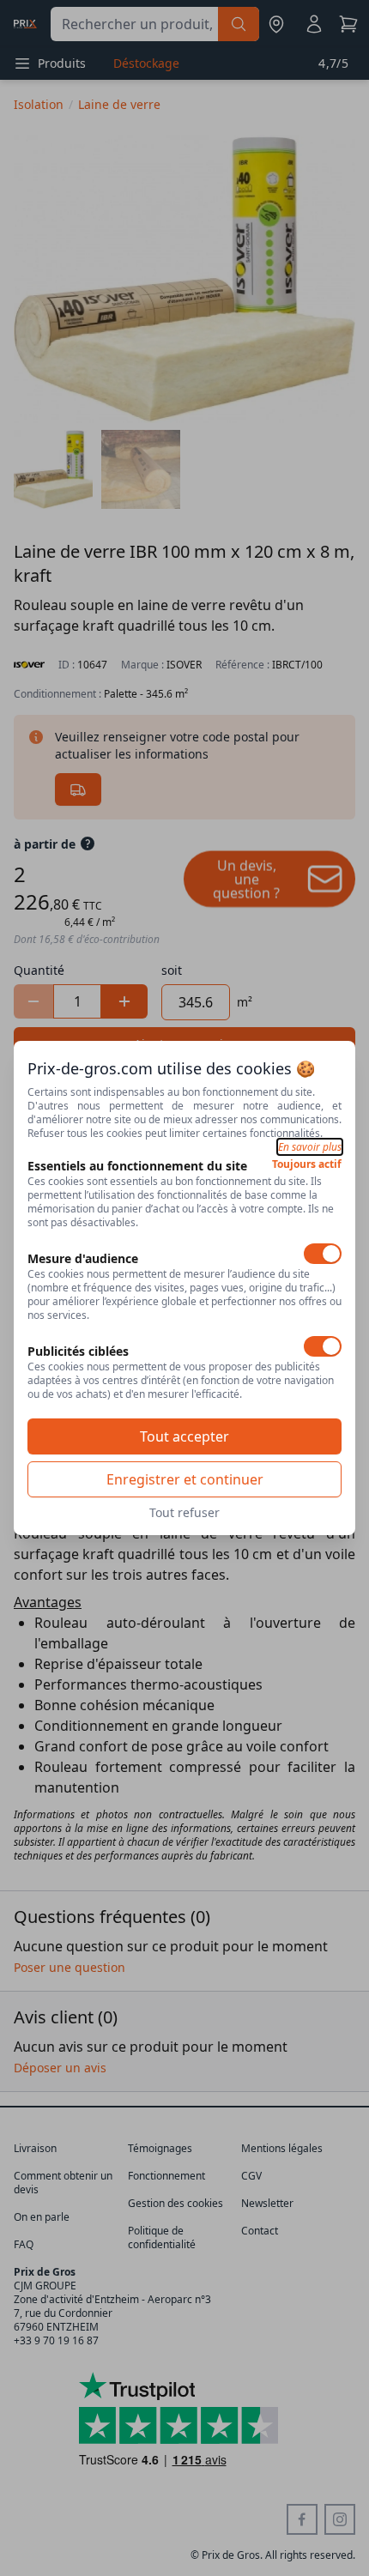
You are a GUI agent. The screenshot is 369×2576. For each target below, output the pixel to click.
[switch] (323, 1254)
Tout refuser (184, 1512)
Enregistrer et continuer (185, 1479)
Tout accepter (184, 1436)
